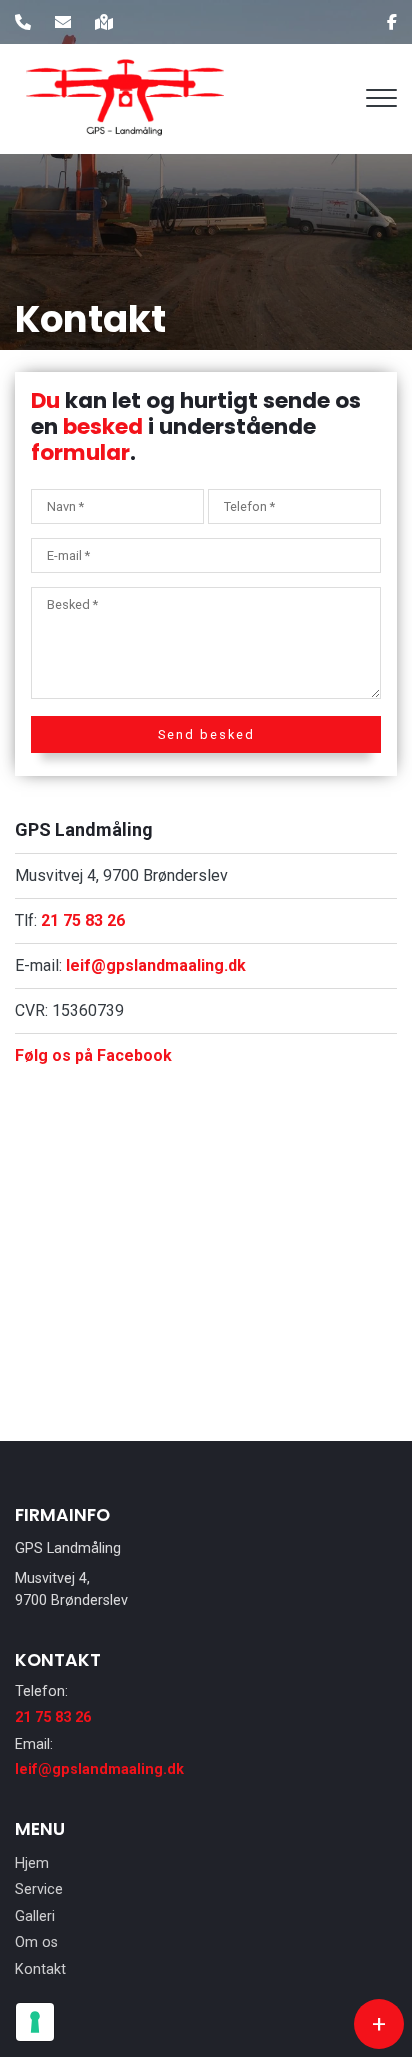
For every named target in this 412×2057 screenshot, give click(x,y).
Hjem (32, 1864)
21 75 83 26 (83, 920)
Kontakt (40, 1970)
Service (39, 1890)
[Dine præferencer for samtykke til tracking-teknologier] (35, 2022)
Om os (36, 1943)
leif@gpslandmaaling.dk (156, 965)
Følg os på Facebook (93, 1055)
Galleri (35, 1917)
